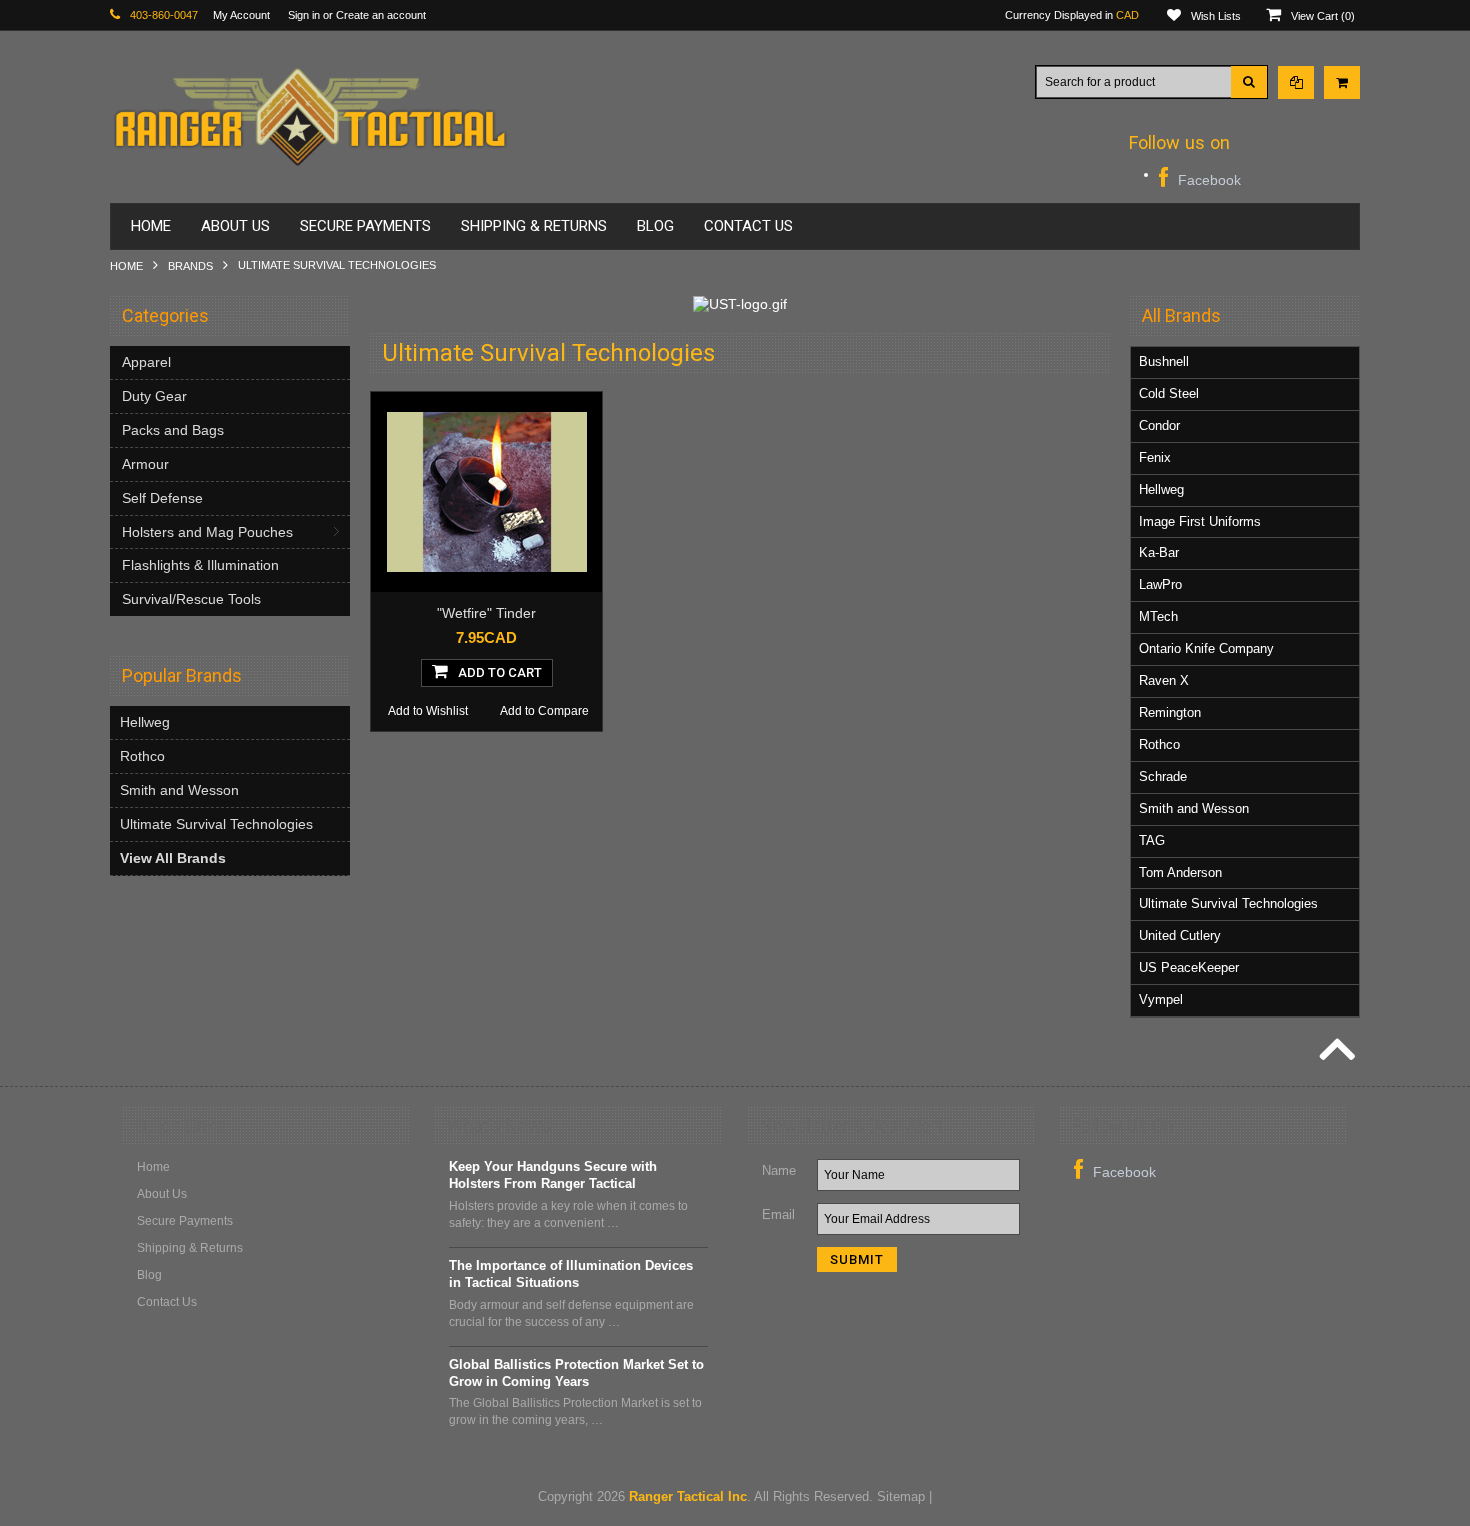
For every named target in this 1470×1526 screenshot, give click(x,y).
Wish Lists (1216, 16)
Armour (145, 464)
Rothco (142, 756)
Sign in (304, 15)
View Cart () (1323, 16)
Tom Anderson (1180, 872)
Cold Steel (1169, 393)
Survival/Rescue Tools (191, 599)
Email (778, 1214)
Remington (1170, 712)
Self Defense (162, 498)
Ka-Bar (1159, 552)
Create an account (381, 15)
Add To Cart (500, 672)
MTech (1158, 616)
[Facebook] (1200, 177)
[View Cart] (1342, 82)
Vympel (1161, 999)
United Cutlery (1180, 935)
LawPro (1160, 584)
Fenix (1155, 457)
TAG (1152, 840)
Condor (1159, 425)
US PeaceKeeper (1189, 967)
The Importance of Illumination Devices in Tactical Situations (571, 1274)
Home (126, 266)
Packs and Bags (173, 430)
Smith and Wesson (179, 790)
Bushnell (1164, 361)
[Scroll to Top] (1335, 1052)
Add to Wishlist (428, 711)
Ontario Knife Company (1206, 648)
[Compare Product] (1296, 82)
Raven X (1164, 680)
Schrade (1163, 776)
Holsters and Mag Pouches (207, 532)
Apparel (146, 362)
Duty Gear (154, 396)
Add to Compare (544, 711)
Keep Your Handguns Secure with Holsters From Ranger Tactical (553, 1175)
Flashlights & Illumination (200, 565)
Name (779, 1170)
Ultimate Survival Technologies (216, 824)
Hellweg (145, 722)
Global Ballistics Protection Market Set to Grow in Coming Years (576, 1373)
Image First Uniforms (1200, 521)
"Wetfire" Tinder (486, 613)
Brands (190, 266)
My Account (241, 15)
